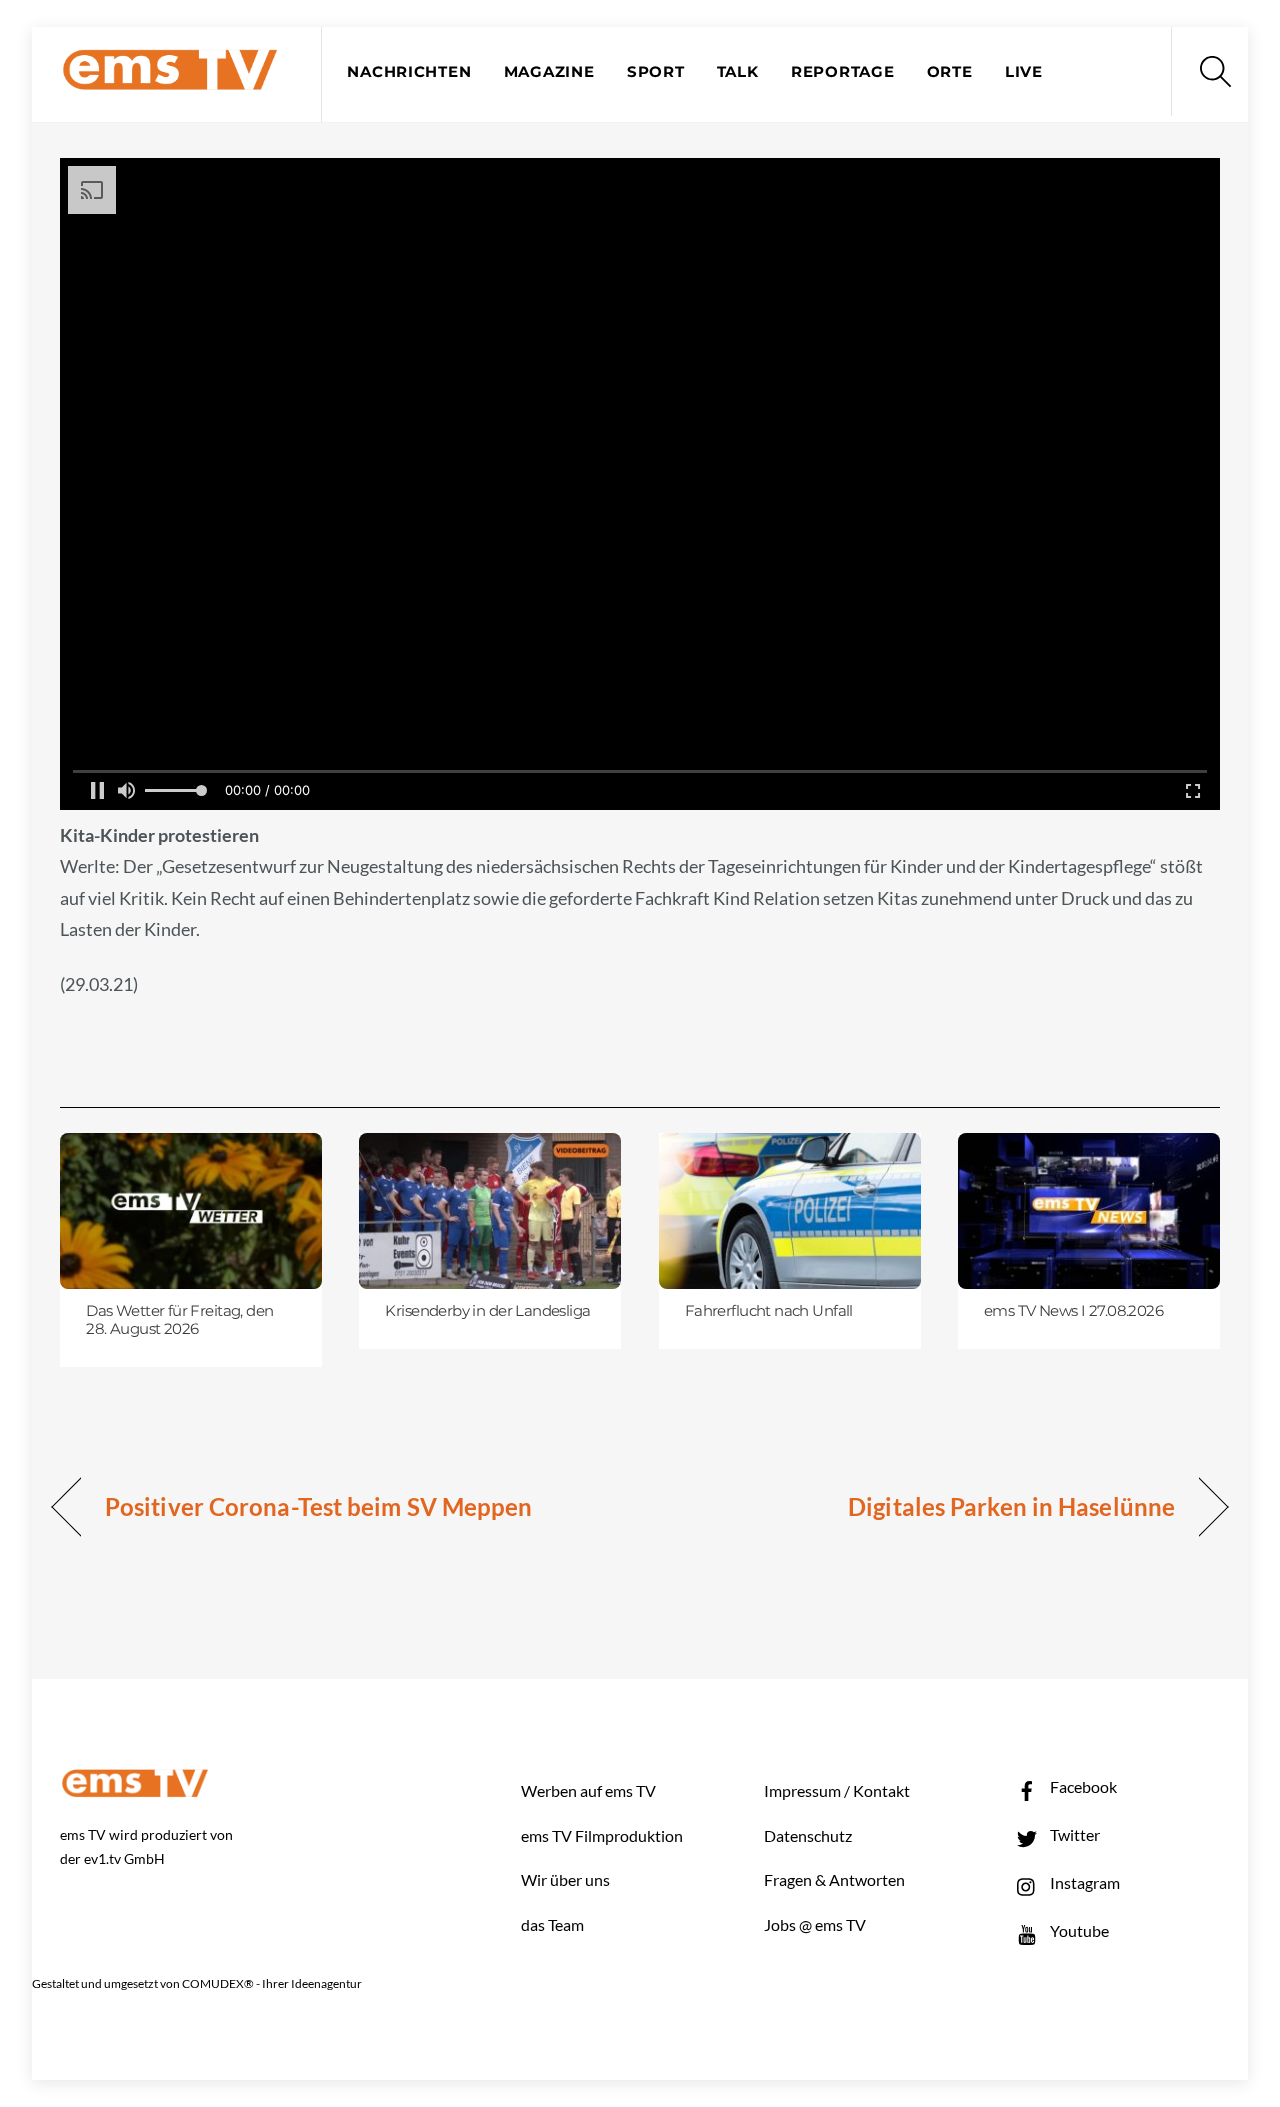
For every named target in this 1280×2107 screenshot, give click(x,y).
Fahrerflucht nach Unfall (769, 1311)
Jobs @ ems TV (815, 1924)
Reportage (843, 72)
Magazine (549, 72)
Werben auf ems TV (588, 1790)
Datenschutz (808, 1835)
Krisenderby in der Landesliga (487, 1311)
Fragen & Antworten (834, 1879)
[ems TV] (170, 78)
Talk (738, 72)
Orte (950, 72)
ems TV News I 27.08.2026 (1073, 1311)
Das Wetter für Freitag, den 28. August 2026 (179, 1320)
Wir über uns (565, 1879)
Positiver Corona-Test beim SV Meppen (319, 1506)
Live (1024, 72)
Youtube (1078, 1930)
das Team (552, 1924)
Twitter (1073, 1834)
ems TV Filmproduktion (602, 1835)
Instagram (1083, 1882)
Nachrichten (409, 72)
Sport (656, 72)
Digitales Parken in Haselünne (1011, 1506)
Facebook (1082, 1786)
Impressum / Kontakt (837, 1790)
